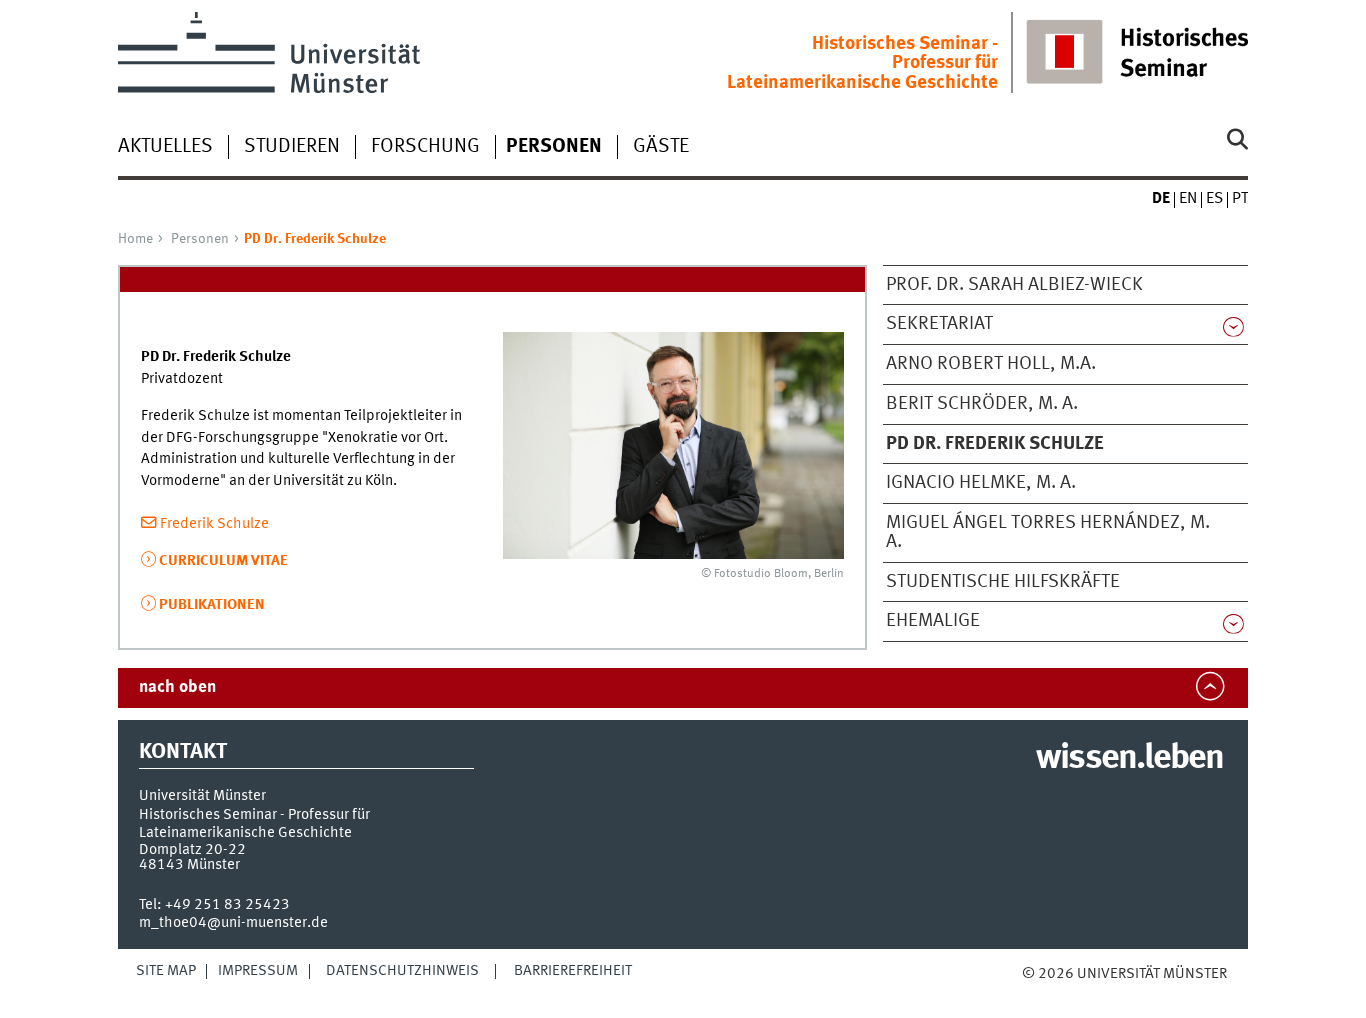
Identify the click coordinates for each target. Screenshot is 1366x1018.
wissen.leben (1129, 759)
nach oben (177, 687)
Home (135, 239)
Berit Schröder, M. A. (982, 404)
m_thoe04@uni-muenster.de (233, 923)
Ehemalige (933, 621)
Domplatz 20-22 (192, 850)
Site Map (166, 971)
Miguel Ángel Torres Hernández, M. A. (1048, 532)
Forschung (425, 147)
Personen (200, 239)
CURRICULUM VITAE (223, 561)
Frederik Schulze (214, 524)
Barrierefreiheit (573, 971)
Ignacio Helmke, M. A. (981, 483)
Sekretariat (939, 324)
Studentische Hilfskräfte (1003, 582)
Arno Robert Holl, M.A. (991, 364)
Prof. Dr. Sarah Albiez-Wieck (1014, 285)
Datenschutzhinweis (402, 971)
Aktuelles (165, 147)
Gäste (661, 147)
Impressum (258, 971)
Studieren (292, 147)
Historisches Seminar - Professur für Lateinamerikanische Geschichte (862, 64)
